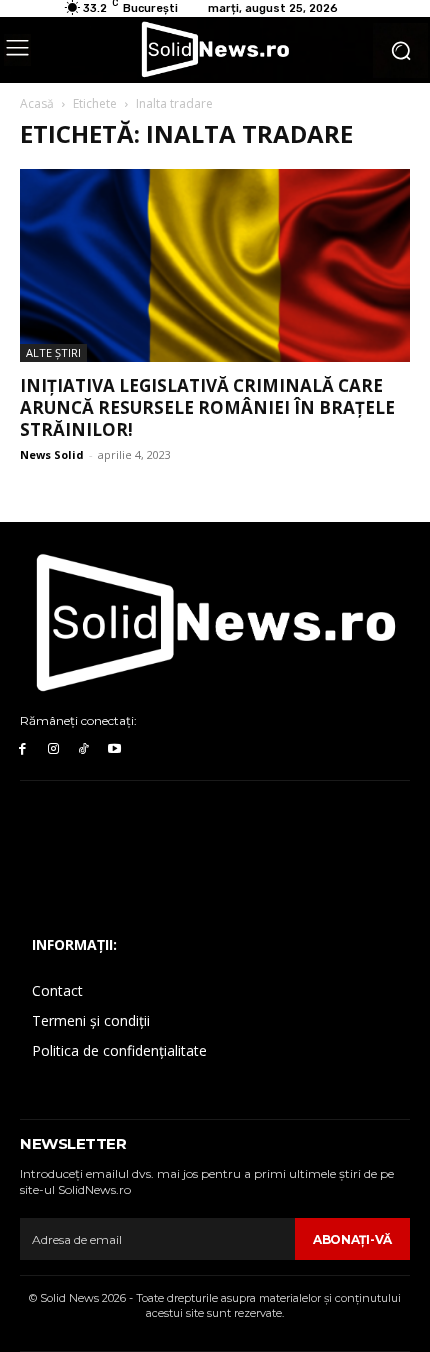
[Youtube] (114, 749)
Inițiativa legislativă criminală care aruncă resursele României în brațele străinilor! (207, 407)
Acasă (37, 103)
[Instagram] (53, 749)
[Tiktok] (84, 749)
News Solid (52, 454)
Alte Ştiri (53, 352)
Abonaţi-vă (352, 1239)
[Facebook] (22, 749)
